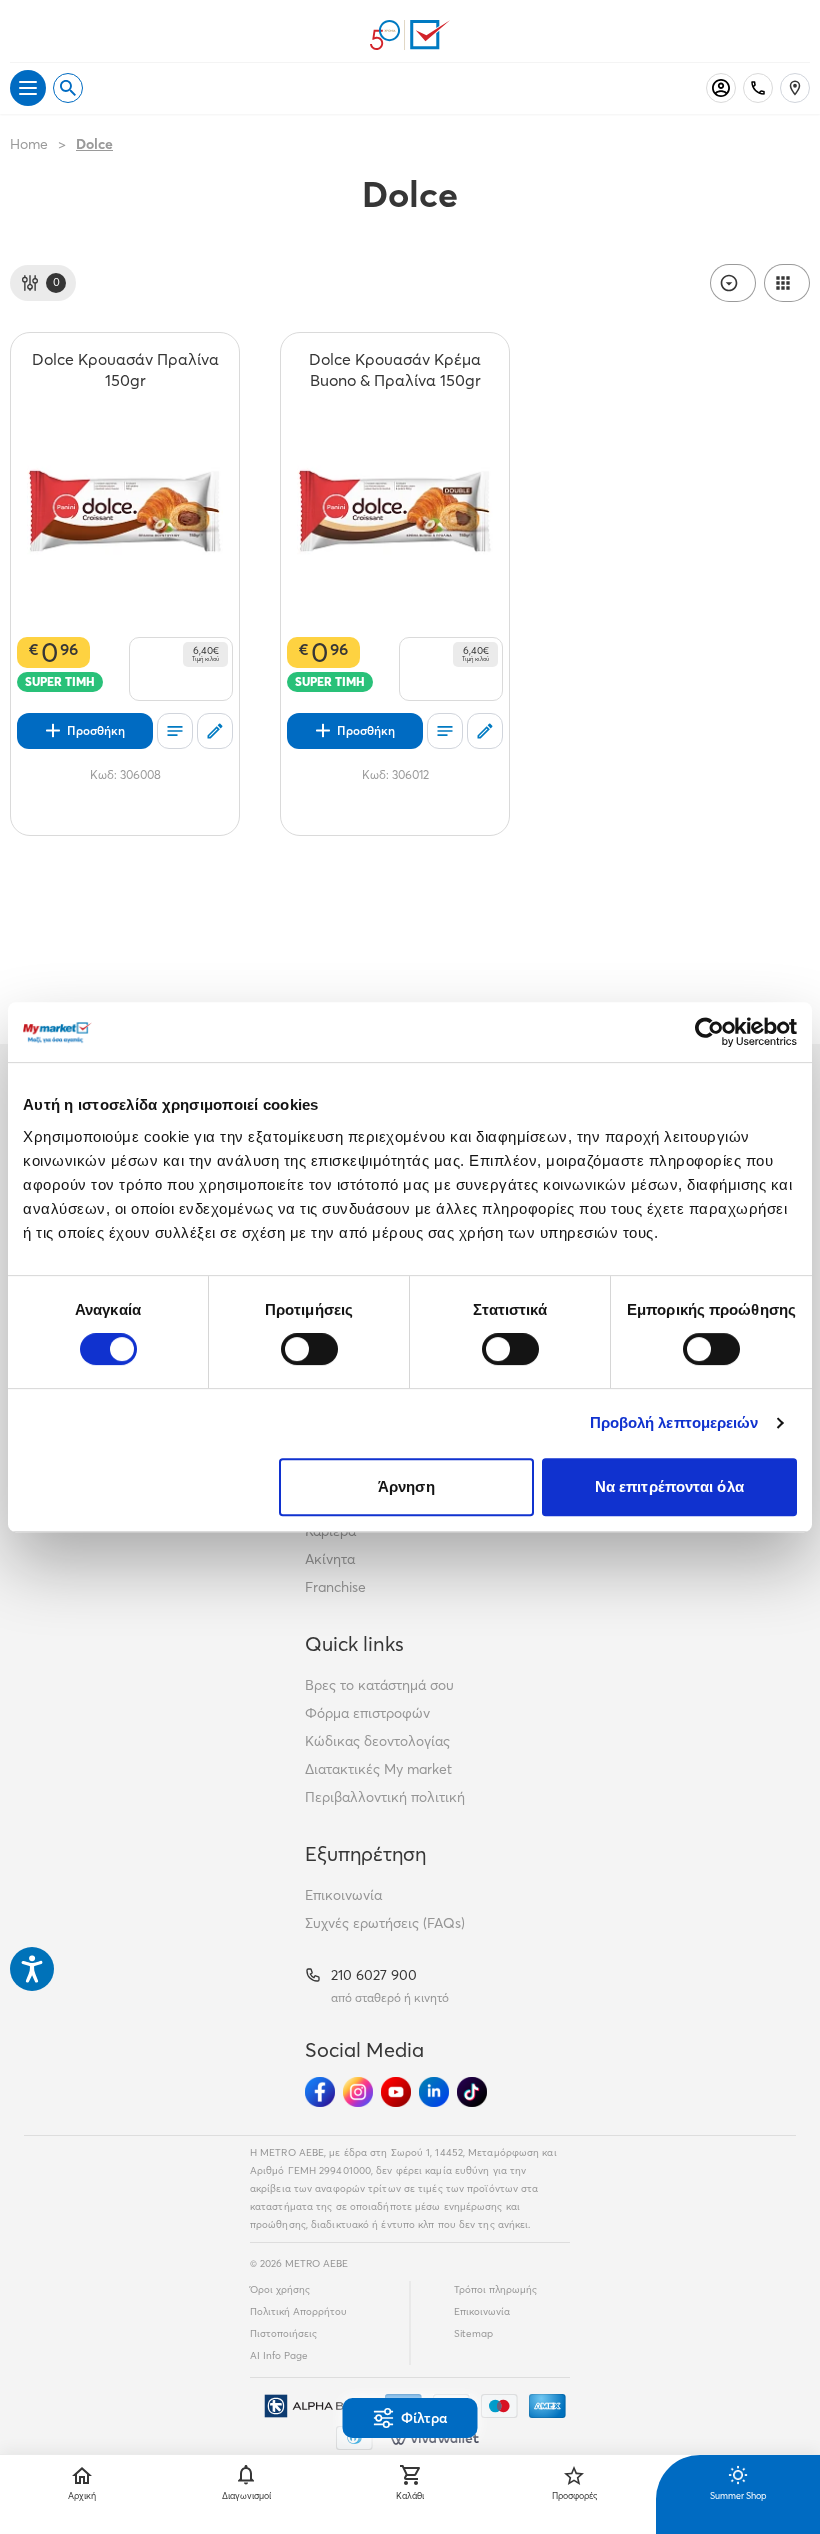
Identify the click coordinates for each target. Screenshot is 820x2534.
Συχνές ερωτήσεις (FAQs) (385, 1923)
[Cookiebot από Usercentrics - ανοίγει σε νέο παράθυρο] (709, 1032)
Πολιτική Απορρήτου (298, 2311)
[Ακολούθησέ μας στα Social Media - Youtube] (396, 2092)
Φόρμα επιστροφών (367, 1713)
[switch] (309, 1349)
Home (29, 144)
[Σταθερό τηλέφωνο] (758, 88)
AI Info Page (279, 2355)
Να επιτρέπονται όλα (669, 1486)
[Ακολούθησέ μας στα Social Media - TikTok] (472, 2092)
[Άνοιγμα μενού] (28, 88)
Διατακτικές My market (378, 1769)
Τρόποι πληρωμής (495, 2289)
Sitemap (473, 2333)
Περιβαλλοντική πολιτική (385, 1797)
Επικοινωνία (343, 1895)
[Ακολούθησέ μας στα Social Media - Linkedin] (434, 2092)
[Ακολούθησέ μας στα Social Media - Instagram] (358, 2092)
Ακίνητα (330, 1559)
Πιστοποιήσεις (283, 2333)
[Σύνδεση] (721, 88)
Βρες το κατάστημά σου (379, 1685)
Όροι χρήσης (280, 2289)
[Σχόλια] (215, 731)
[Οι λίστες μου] (175, 731)
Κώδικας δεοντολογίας (377, 1741)
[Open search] (68, 88)
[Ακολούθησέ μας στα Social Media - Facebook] (320, 2092)
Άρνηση (406, 1486)
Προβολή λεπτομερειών (674, 1422)
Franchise (335, 1587)
